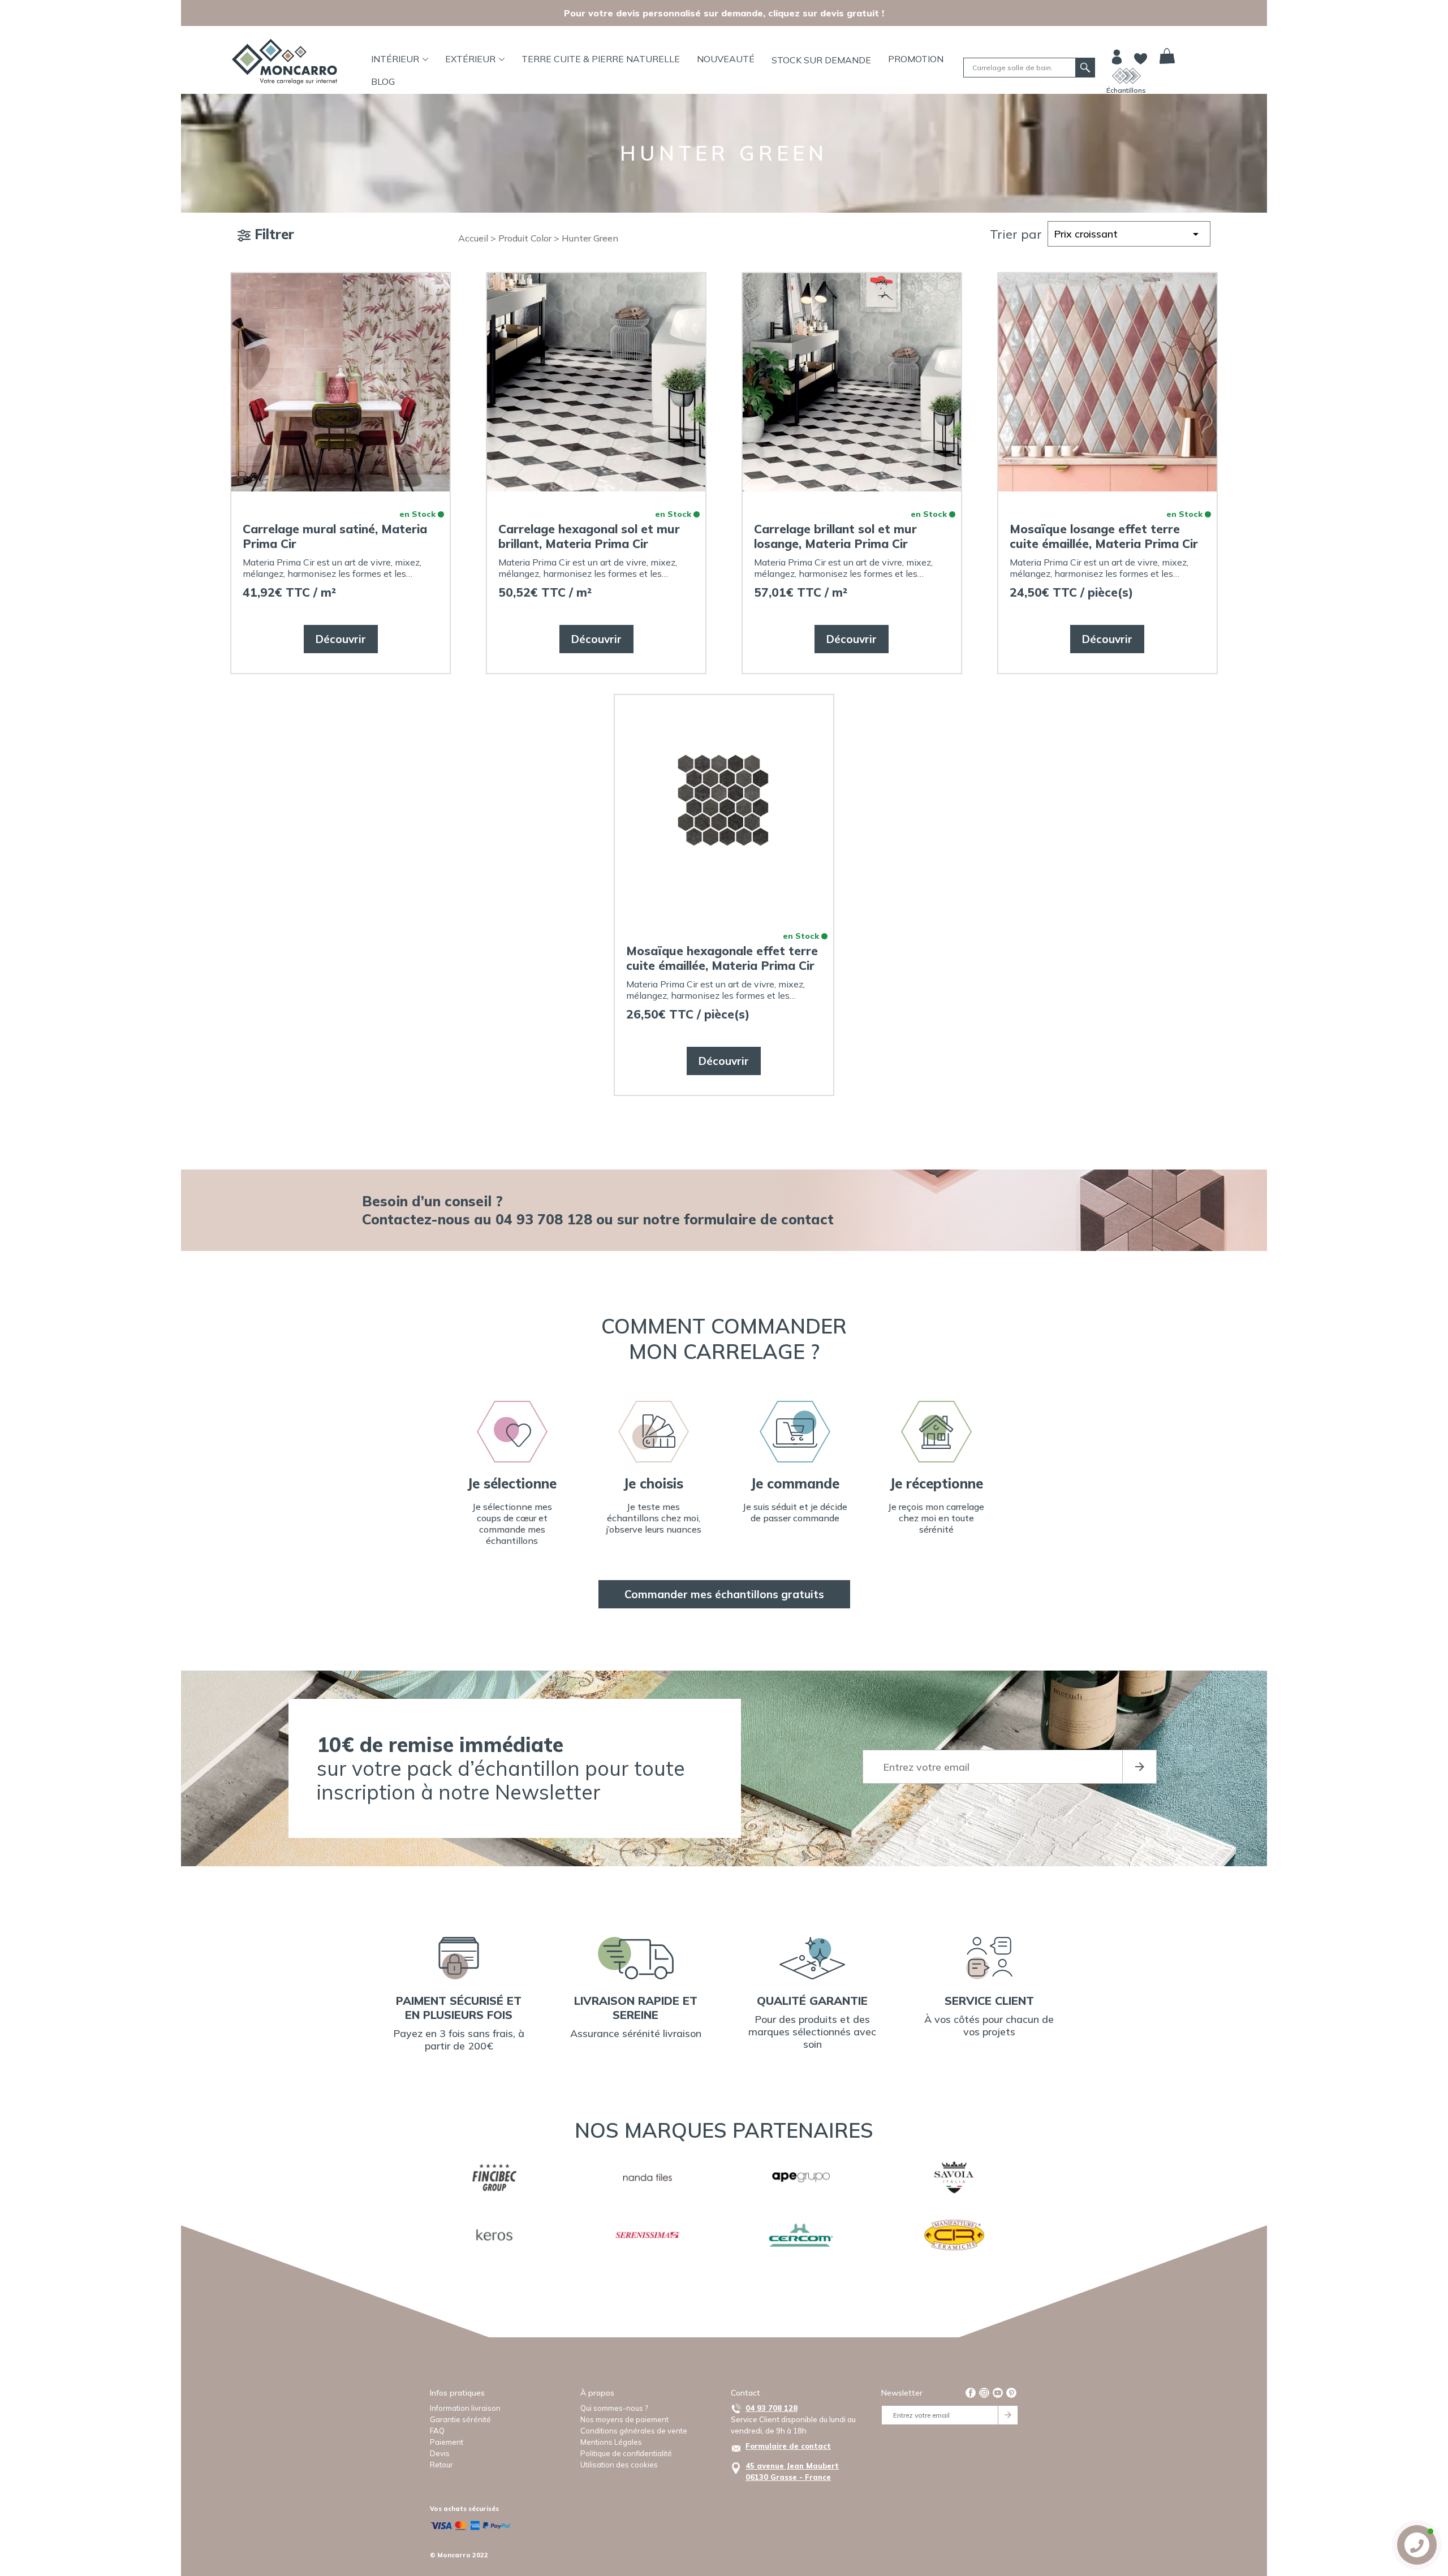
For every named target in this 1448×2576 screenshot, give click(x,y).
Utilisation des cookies (619, 2465)
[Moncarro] (285, 62)
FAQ (437, 2431)
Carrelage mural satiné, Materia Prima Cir (335, 536)
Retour (441, 2465)
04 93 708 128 (772, 2408)
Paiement (447, 2442)
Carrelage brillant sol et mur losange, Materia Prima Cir (835, 536)
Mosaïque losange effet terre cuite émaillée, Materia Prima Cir (1104, 536)
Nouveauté (726, 59)
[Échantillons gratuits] (1126, 76)
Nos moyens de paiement (624, 2419)
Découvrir (341, 639)
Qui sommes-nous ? (614, 2408)
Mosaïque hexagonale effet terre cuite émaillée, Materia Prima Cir (722, 958)
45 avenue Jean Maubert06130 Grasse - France (792, 2471)
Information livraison (465, 2408)
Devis (440, 2453)
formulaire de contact (759, 1219)
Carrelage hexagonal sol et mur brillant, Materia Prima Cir (589, 536)
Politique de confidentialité (626, 2453)
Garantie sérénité (460, 2419)
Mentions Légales (611, 2442)
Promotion (916, 59)
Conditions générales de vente (634, 2431)
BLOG (383, 81)
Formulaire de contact (788, 2446)
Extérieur (470, 59)
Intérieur (395, 59)
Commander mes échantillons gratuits (724, 1594)
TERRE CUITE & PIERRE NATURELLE (601, 59)
